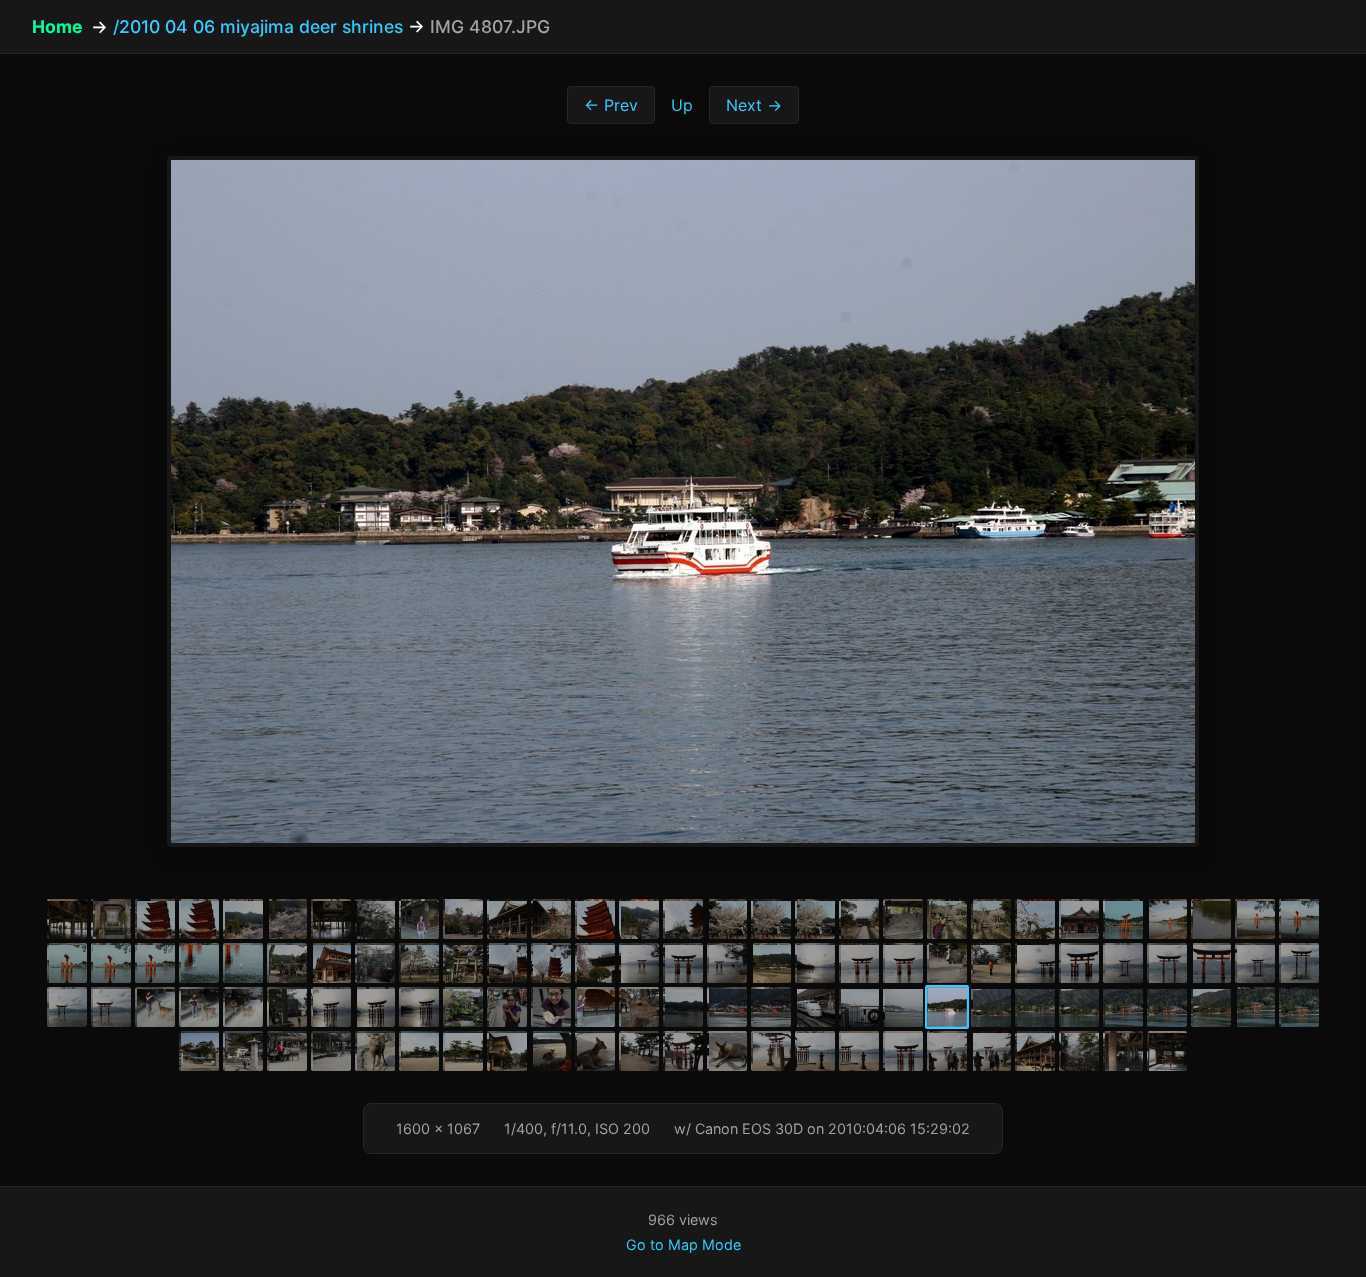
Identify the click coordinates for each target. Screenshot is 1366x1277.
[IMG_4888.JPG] (595, 963)
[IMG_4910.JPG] (243, 1007)
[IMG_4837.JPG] (947, 1051)
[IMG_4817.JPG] (199, 1051)
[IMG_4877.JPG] (199, 963)
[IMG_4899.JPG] (1035, 963)
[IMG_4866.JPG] (1035, 919)
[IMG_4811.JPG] (1123, 1007)
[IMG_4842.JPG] (1167, 1051)
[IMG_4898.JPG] (991, 963)
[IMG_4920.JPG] (683, 1007)
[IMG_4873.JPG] (1299, 919)
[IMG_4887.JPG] (551, 963)
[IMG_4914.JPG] (419, 1007)
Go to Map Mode (683, 1244)
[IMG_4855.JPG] (595, 919)
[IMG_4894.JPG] (815, 963)
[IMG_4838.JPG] (991, 1051)
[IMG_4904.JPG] (1255, 963)
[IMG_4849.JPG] (331, 919)
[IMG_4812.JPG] (1167, 1007)
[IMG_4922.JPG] (771, 1007)
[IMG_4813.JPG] (1211, 1007)
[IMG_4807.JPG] (947, 1007)
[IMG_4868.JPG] (1123, 919)
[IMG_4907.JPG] (111, 1007)
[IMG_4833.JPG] (771, 1051)
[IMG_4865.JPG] (991, 919)
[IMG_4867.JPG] (1079, 919)
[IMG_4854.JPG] (551, 919)
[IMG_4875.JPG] (111, 963)
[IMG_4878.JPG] (243, 963)
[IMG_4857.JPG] (683, 919)
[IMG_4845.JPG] (155, 919)
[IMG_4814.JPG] (1255, 1007)
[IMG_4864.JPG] (947, 919)
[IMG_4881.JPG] (331, 963)
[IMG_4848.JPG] (287, 919)
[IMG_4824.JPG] (463, 1051)
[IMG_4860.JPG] (771, 919)
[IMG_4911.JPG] (287, 1007)
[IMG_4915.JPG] (463, 1007)
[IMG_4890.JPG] (683, 963)
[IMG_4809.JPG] (1035, 1007)
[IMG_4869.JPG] (1167, 919)
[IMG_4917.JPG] (551, 1007)
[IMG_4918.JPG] (595, 1007)
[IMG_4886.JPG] (507, 963)
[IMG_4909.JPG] (199, 1007)
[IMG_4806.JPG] (903, 1007)
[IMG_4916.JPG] (507, 1007)
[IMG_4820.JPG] (287, 1051)
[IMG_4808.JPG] (991, 1007)
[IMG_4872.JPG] (1255, 919)
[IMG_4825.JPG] (507, 1051)
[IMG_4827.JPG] (595, 1051)
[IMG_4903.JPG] (1211, 963)
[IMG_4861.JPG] (815, 919)
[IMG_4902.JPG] (1167, 963)
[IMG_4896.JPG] (903, 963)
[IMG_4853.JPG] (507, 919)
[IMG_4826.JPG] (551, 1051)
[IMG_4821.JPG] (331, 1051)
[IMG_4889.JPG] (639, 963)
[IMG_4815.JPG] (1299, 1007)
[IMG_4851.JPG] (419, 919)
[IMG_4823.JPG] (419, 1051)
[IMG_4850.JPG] (375, 919)
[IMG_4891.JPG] (727, 963)
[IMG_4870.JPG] (1211, 919)
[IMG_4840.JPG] (1079, 1051)
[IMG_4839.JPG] (1035, 1051)
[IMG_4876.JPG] (155, 963)
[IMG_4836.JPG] (903, 1051)
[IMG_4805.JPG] (859, 1007)
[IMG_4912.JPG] (331, 1007)
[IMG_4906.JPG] (67, 1007)
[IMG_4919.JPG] (639, 1007)
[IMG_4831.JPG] (727, 1051)
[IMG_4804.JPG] (815, 1007)
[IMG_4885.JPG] (463, 963)
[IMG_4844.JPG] (111, 919)
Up (682, 105)
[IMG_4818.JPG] (243, 1051)
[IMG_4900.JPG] (1079, 963)
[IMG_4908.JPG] (155, 1007)
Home (57, 26)
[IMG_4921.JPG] (727, 1007)
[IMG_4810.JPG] (1079, 1007)
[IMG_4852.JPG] (463, 919)
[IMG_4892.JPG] (771, 963)
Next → (754, 105)
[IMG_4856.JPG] (639, 919)
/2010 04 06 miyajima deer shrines (258, 26)
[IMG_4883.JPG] (375, 963)
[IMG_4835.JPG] (859, 1051)
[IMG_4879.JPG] (287, 963)
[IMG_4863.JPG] (903, 919)
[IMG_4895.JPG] (859, 963)
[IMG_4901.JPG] (1123, 963)
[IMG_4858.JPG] (727, 919)
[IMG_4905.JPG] (1299, 963)
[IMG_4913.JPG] (375, 1007)
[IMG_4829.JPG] (683, 1051)
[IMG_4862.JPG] (859, 919)
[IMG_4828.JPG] (639, 1051)
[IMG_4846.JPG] (199, 919)
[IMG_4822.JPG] (375, 1051)
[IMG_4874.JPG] (67, 963)
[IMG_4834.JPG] (815, 1051)
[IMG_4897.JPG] (947, 963)
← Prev (611, 105)
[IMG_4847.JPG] (243, 919)
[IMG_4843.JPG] (67, 919)
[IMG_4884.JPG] (419, 963)
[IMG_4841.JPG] (1123, 1051)
